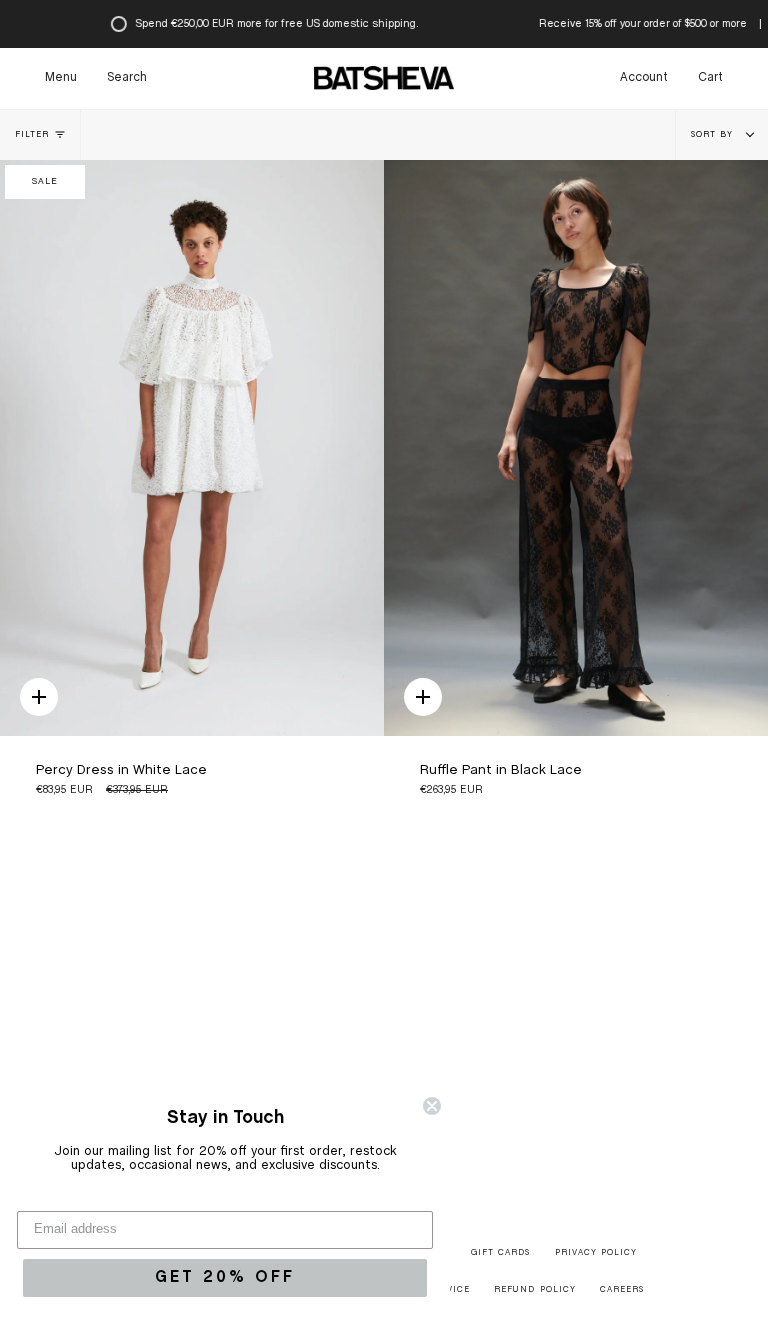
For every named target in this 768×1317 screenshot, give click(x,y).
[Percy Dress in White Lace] (192, 448)
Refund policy (534, 1290)
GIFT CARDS (500, 1253)
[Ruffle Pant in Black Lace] (576, 448)
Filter (32, 135)
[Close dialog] (432, 1106)
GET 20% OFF (225, 1277)
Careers (622, 1290)
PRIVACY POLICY (596, 1253)
